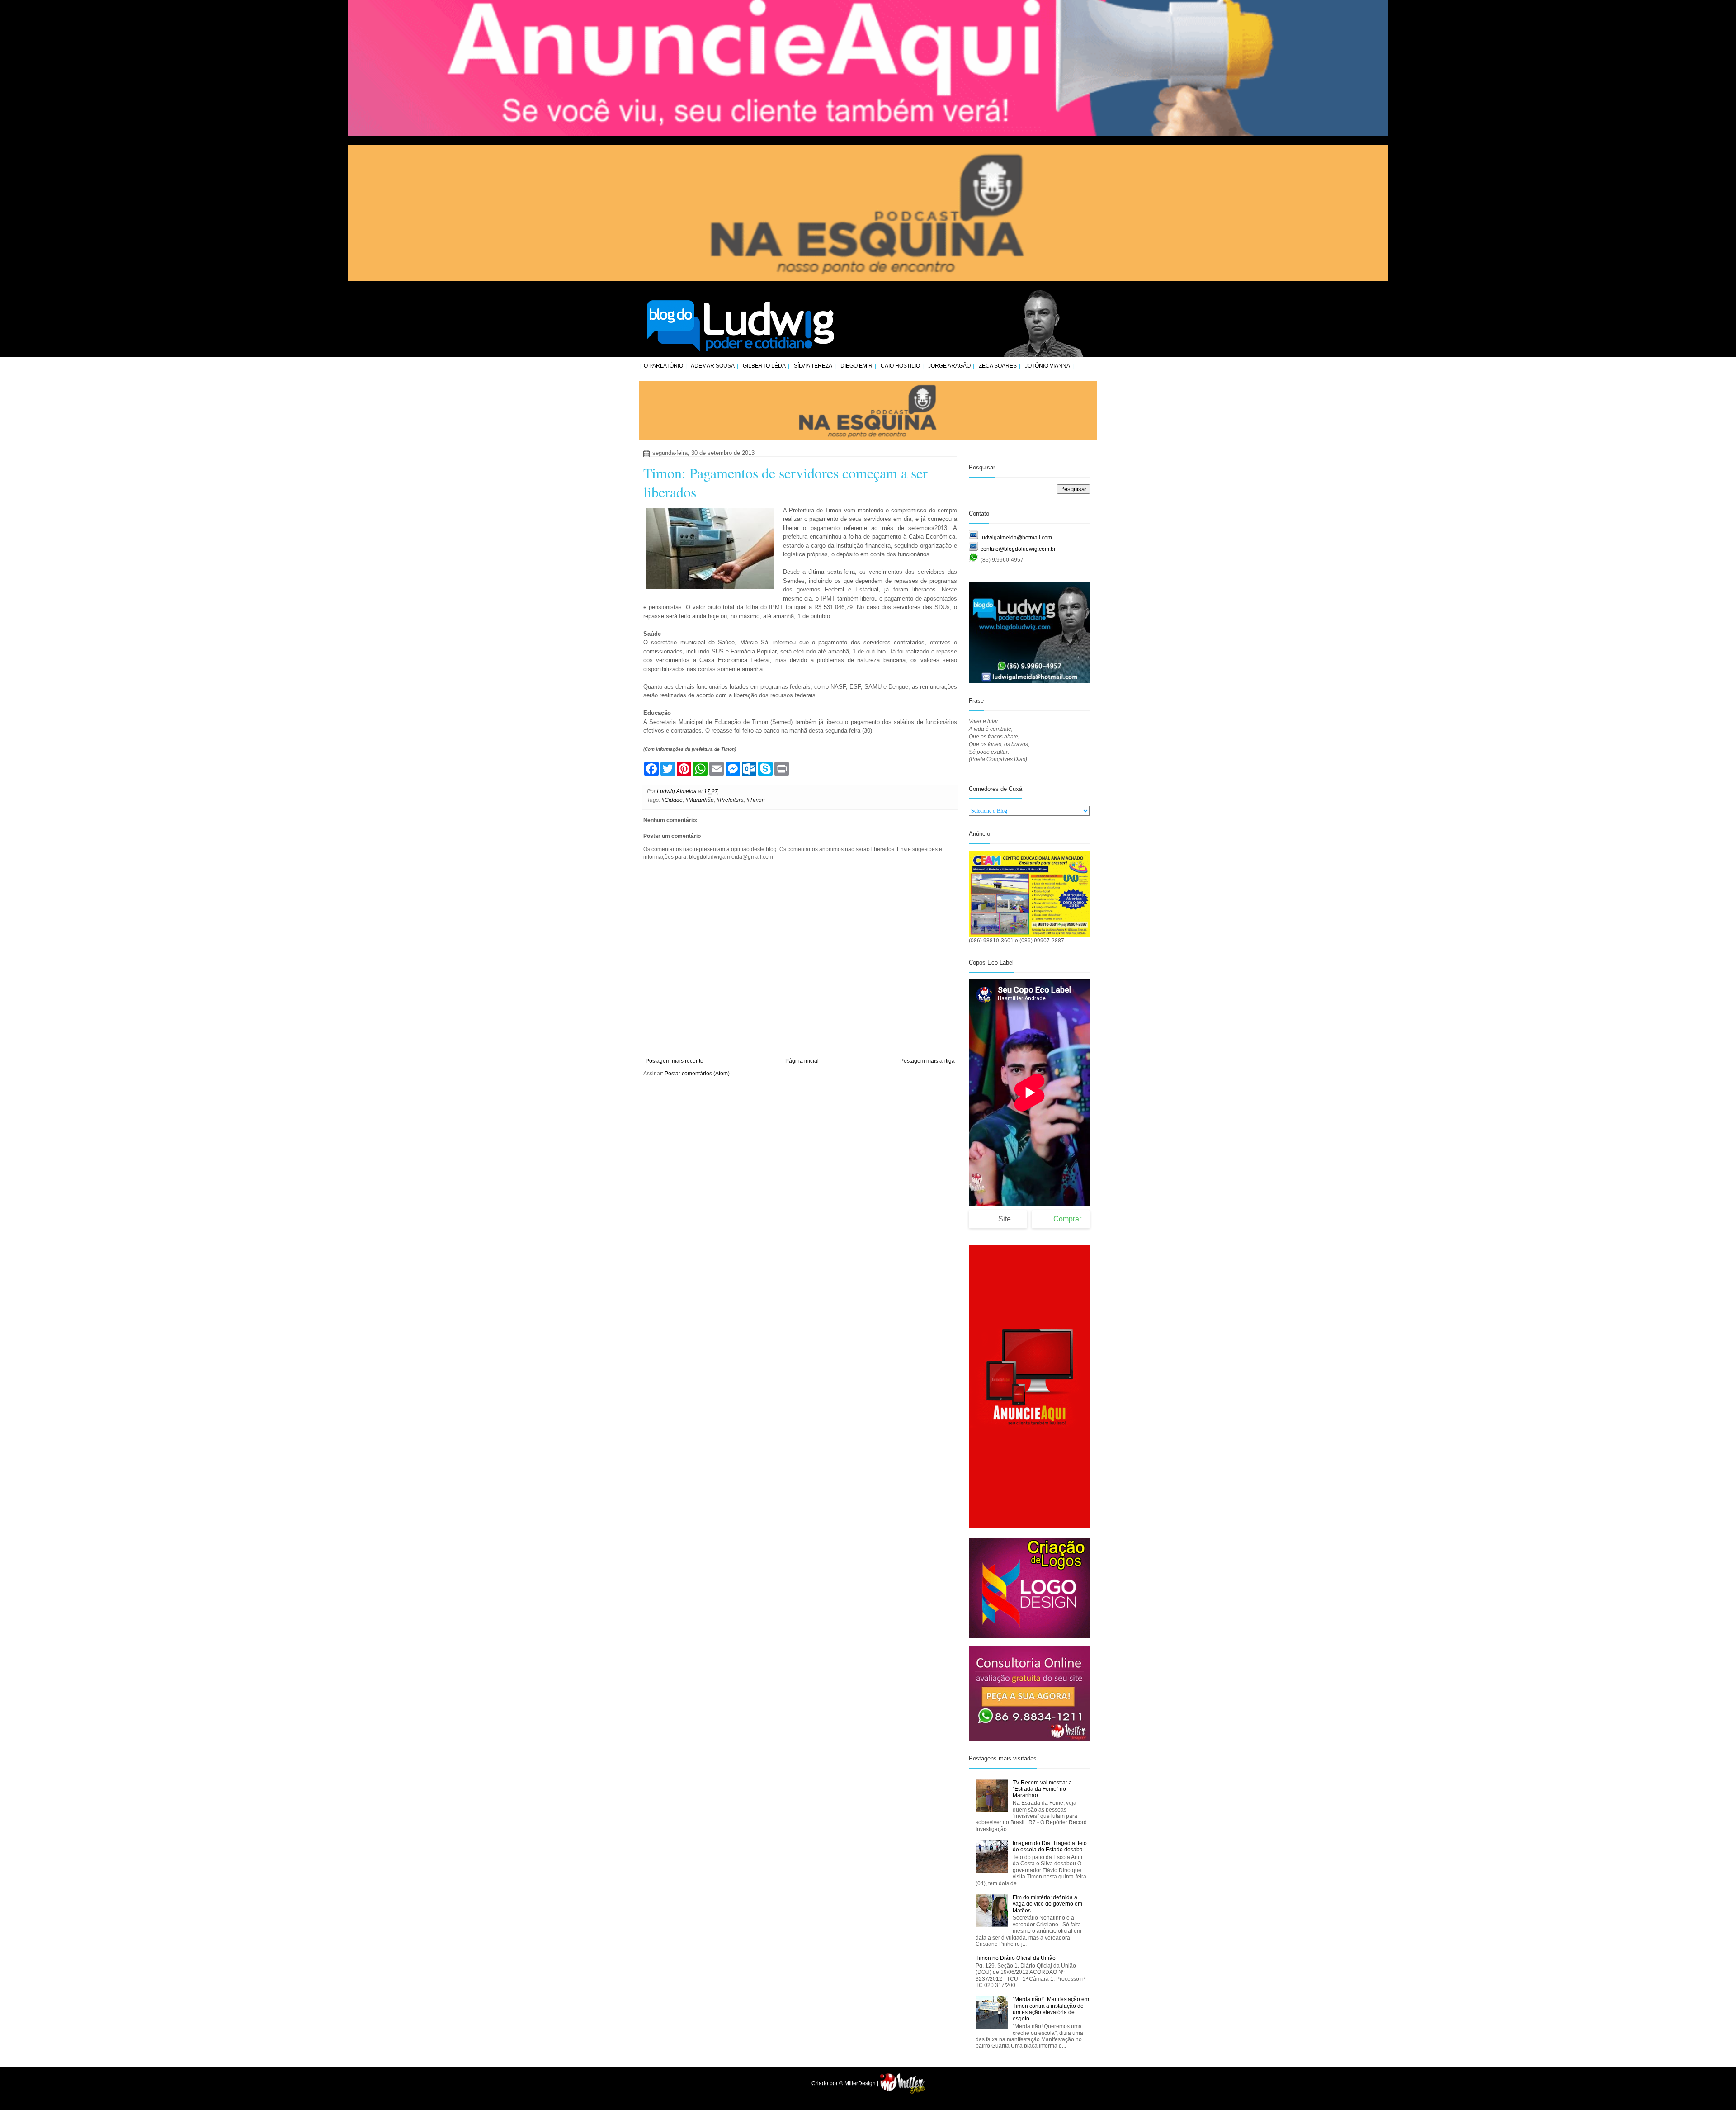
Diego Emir (856, 366)
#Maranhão (700, 800)
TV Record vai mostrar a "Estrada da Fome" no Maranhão (1042, 1789)
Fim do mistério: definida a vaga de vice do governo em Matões (1047, 1904)
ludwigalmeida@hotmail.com (1016, 538)
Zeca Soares (998, 366)
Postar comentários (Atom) (697, 1074)
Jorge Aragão (949, 366)
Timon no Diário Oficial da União (1016, 1958)
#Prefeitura (730, 800)
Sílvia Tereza (813, 366)
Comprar (1067, 1219)
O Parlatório (663, 366)
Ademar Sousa (713, 366)
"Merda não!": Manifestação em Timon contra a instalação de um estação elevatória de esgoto (1051, 2009)
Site (1005, 1219)
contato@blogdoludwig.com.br (1018, 549)
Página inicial (802, 1061)
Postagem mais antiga (927, 1061)
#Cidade (672, 800)
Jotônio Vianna (1047, 366)
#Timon (756, 800)
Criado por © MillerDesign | (846, 2083)
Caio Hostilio (900, 366)
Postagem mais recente (675, 1061)
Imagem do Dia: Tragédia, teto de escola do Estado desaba (1050, 1846)
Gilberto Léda (764, 366)
